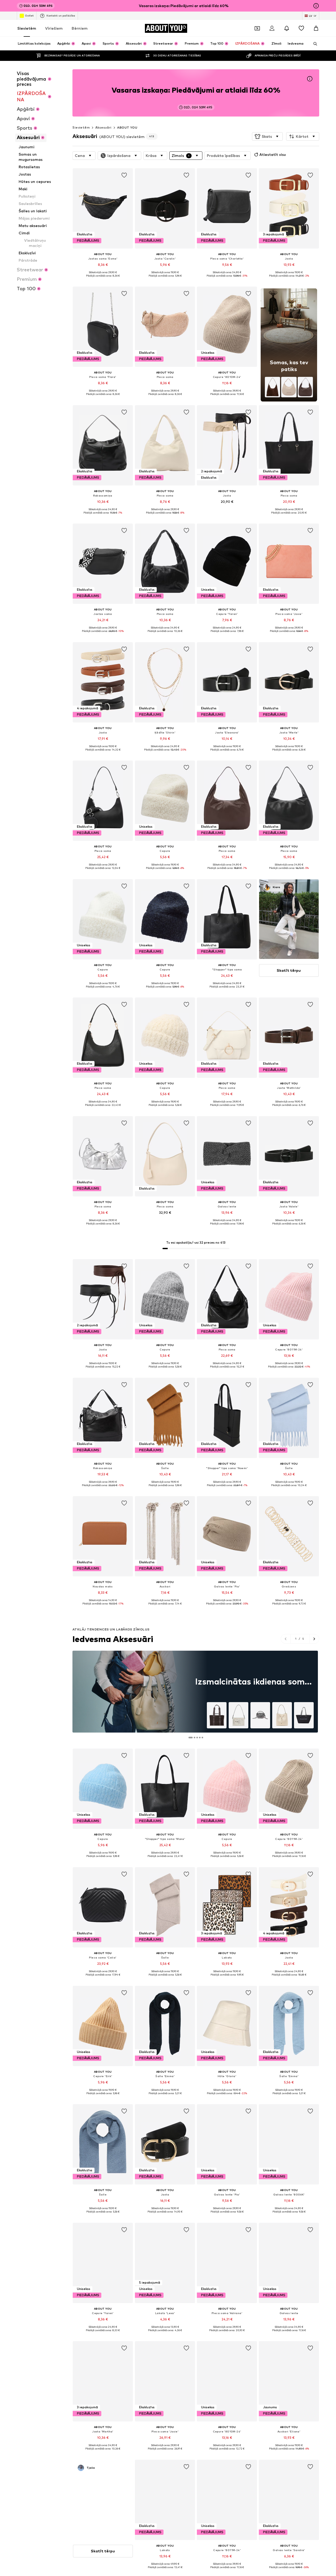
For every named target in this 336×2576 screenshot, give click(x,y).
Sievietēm (27, 28)
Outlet (29, 15)
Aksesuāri (103, 127)
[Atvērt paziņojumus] (287, 28)
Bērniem (80, 28)
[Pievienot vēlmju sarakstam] (124, 175)
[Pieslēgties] (272, 28)
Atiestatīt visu (273, 154)
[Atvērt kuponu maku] (257, 28)
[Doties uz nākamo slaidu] (314, 1639)
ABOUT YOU (127, 127)
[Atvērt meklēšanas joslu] (313, 44)
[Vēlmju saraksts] (301, 28)
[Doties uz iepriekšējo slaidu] (286, 1639)
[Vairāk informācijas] (103, 279)
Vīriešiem (54, 28)
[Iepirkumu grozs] (316, 28)
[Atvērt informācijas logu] (316, 6)
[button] (267, 136)
